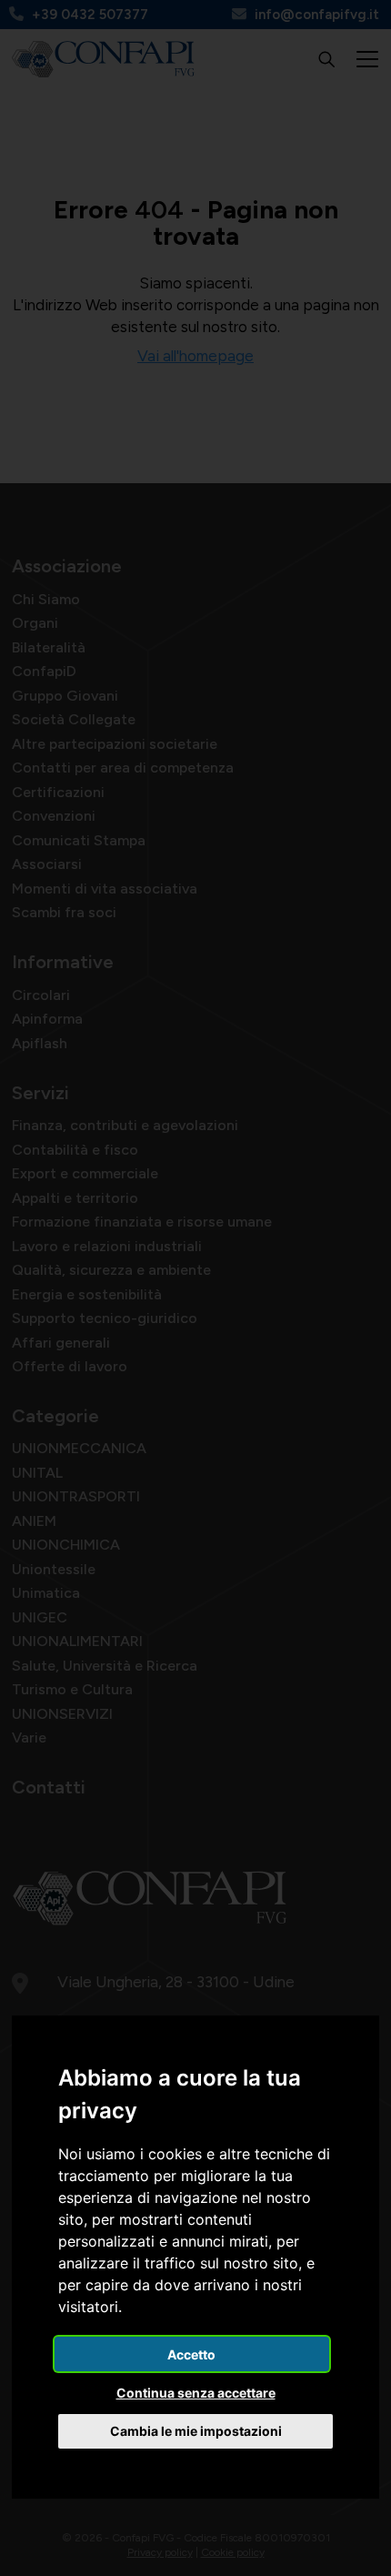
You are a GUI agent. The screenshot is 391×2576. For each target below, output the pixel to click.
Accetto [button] (191, 2354)
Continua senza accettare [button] (196, 2393)
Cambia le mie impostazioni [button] (196, 2431)
